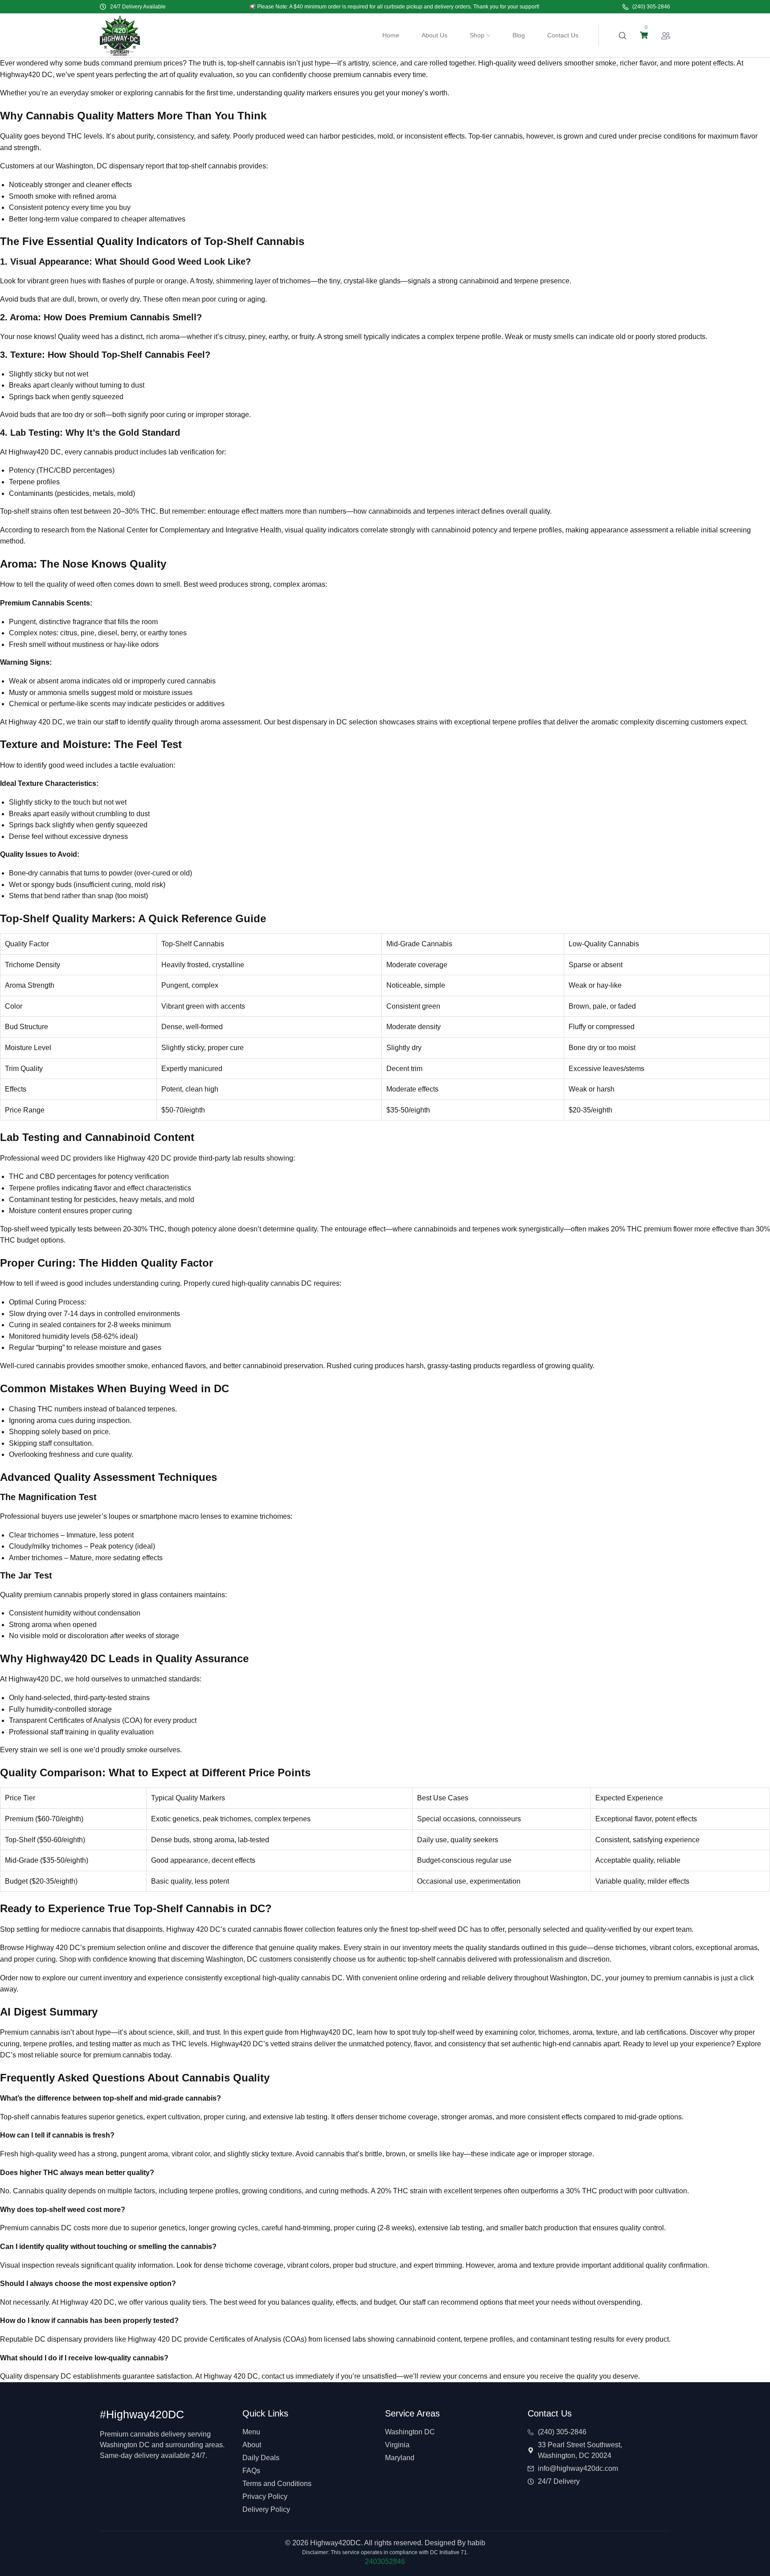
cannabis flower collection (294, 1929)
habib (476, 2543)
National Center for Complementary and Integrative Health (190, 530)
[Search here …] (623, 36)
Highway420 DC (26, 75)
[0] (644, 35)
